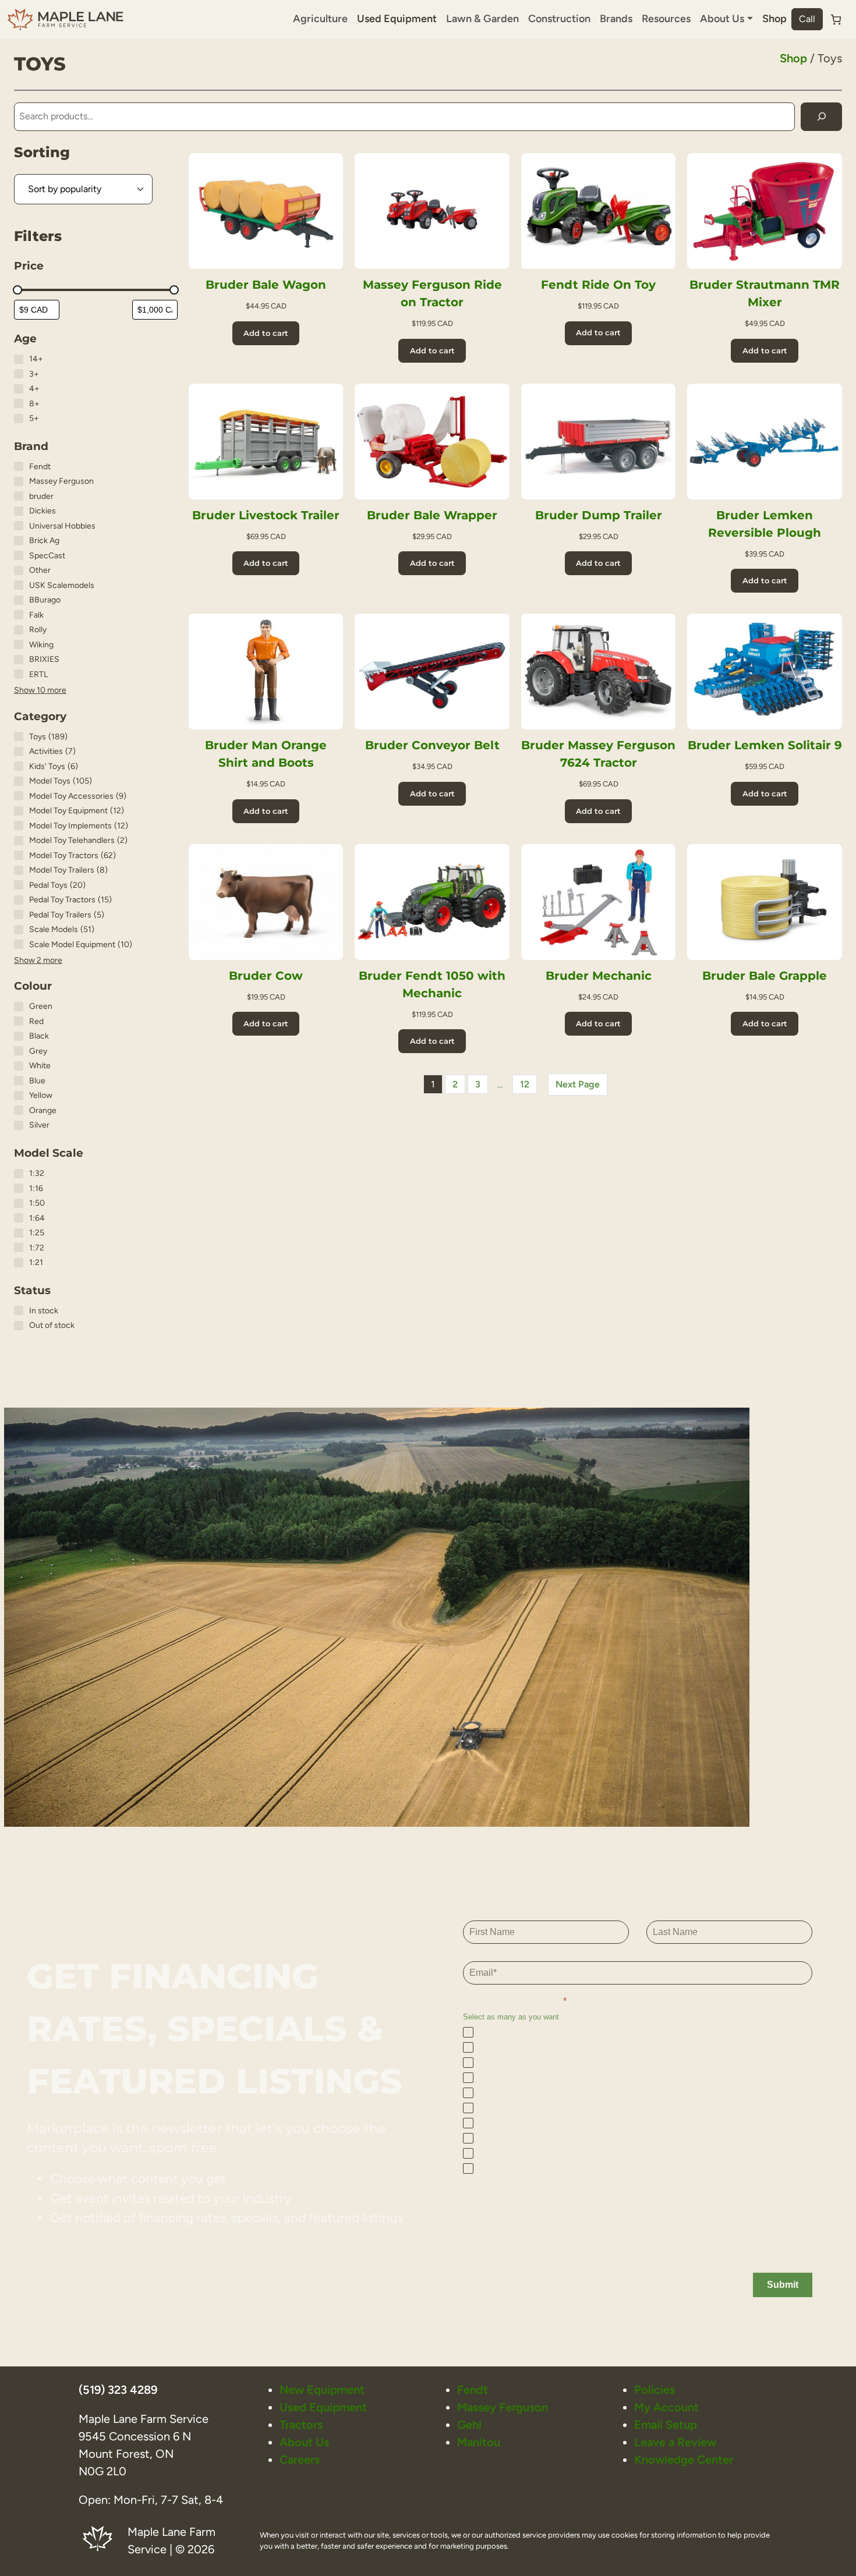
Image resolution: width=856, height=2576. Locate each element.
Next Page (578, 1084)
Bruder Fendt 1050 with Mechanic (432, 984)
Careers (300, 2460)
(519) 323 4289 (118, 2390)
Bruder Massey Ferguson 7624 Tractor (598, 754)
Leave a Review (675, 2442)
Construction (559, 19)
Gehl (469, 2425)
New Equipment (322, 2390)
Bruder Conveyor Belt (432, 745)
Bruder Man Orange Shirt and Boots (266, 754)
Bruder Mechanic (599, 976)
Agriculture (320, 19)
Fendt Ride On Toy (598, 285)
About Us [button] (722, 19)
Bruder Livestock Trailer (266, 515)
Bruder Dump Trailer (599, 515)
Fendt (473, 2390)
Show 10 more (40, 690)
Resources (666, 19)
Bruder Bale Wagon (266, 285)
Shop (774, 19)
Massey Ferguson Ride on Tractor (432, 293)
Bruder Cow (266, 976)
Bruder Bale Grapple (765, 976)
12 (525, 1084)
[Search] (821, 117)
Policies (655, 2390)
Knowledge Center (684, 2460)
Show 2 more (38, 960)
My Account (666, 2407)
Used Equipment (397, 19)
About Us (304, 2442)
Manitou (479, 2442)
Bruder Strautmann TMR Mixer (765, 293)
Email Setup (666, 2425)
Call (807, 19)
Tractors (301, 2425)
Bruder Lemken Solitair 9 (765, 745)
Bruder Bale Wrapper (432, 515)
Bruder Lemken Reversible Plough (765, 524)
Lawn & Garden (482, 19)
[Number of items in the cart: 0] (836, 20)
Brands (616, 19)
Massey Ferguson (503, 2407)
